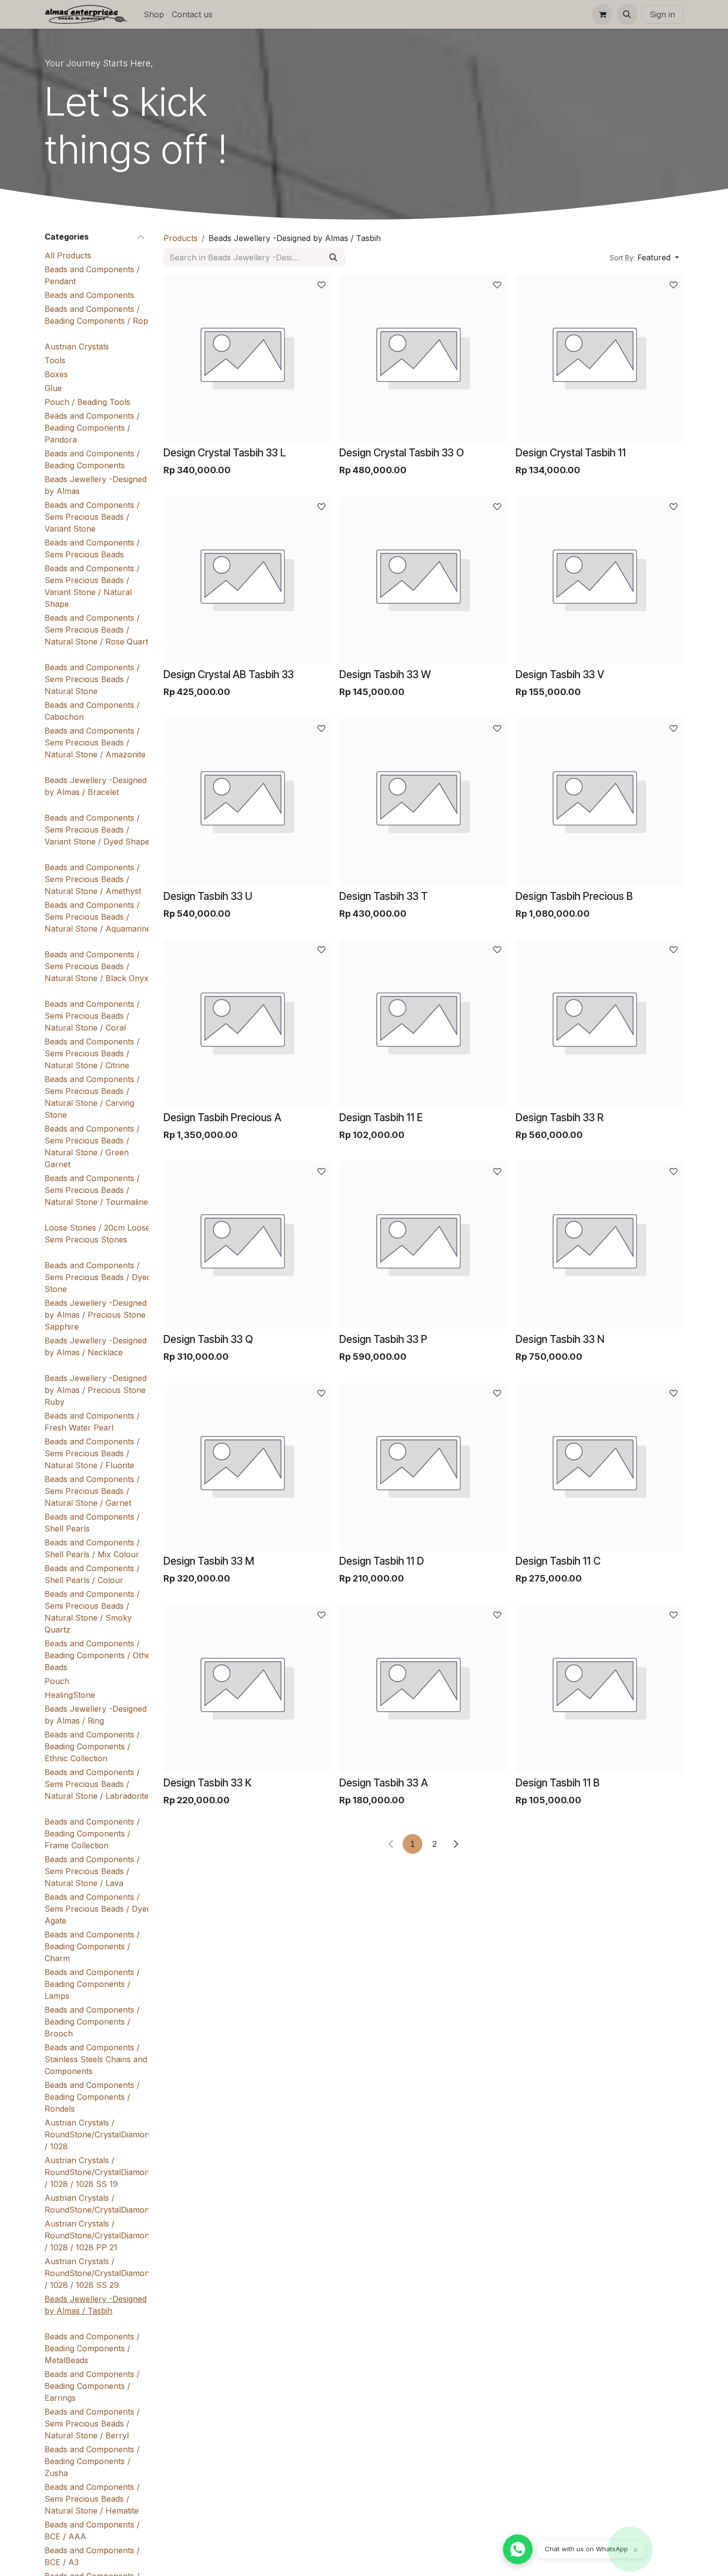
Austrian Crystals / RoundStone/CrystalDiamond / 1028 (99, 2134)
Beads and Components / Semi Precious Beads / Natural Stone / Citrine (92, 1053)
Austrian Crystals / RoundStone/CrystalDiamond (99, 2204)
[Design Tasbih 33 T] (423, 802)
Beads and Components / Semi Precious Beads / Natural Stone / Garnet (92, 1491)
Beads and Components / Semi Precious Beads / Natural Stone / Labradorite (97, 1784)
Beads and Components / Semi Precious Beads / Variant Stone (92, 517)
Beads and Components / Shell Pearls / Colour (92, 1574)
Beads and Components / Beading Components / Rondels (92, 2097)
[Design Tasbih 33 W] (423, 580)
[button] (627, 14)
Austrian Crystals (77, 347)
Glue (53, 388)
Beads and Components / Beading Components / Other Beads (99, 1655)
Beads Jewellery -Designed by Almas (96, 485)
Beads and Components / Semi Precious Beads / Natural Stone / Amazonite (95, 743)
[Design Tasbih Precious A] (247, 1023)
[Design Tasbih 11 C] (599, 1467)
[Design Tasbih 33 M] (247, 1467)
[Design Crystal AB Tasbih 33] (247, 580)
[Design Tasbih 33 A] (423, 1689)
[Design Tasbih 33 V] (599, 580)
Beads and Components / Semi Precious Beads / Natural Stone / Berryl (92, 2424)
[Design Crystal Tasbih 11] (599, 359)
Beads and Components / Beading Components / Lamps (92, 1984)
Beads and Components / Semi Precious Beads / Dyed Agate (98, 1909)
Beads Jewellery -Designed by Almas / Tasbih (96, 2305)
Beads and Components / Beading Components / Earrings (92, 2386)
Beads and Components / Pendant (92, 275)
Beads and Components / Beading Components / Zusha (92, 2461)
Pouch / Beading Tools (87, 402)
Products (181, 238)
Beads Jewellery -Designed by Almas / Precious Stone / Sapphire (98, 1315)
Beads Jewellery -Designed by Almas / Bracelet (96, 786)
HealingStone (70, 1695)
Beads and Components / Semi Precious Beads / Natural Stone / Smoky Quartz (92, 1612)
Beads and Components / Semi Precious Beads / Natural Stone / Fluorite (92, 1453)
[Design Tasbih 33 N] (599, 1245)
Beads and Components (89, 295)
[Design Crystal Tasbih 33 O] (423, 359)
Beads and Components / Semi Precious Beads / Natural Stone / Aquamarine (98, 917)
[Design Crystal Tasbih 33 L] (247, 359)
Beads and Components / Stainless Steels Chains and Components (96, 2059)
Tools (55, 360)
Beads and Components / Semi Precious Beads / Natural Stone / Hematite (92, 2499)
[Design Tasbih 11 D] (423, 1467)
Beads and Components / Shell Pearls (92, 1523)
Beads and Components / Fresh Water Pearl (92, 1422)
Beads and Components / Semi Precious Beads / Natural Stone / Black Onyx (97, 966)
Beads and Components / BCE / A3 (92, 2556)
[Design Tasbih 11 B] (599, 1689)
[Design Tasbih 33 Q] (247, 1245)
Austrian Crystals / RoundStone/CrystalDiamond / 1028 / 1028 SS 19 (99, 2172)
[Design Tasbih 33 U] (247, 802)
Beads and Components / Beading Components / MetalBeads (92, 2348)
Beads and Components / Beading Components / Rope (99, 315)
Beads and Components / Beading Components (92, 459)
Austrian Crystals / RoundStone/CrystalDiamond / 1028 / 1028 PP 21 (99, 2235)
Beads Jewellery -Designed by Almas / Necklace (96, 1346)
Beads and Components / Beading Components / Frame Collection (92, 1833)
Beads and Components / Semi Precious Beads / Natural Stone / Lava (92, 1871)
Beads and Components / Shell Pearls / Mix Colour (92, 1548)
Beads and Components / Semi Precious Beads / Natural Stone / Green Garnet (92, 1146)
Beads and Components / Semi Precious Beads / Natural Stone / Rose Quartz (99, 630)
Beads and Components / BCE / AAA (92, 2530)
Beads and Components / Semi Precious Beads (92, 548)
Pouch (57, 1681)
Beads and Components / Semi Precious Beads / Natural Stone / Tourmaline (96, 1190)
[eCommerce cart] (602, 14)
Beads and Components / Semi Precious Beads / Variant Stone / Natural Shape (92, 586)
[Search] (333, 257)
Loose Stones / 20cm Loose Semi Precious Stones (97, 1234)
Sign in (662, 14)
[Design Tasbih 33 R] (599, 1023)
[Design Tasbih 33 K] (247, 1689)
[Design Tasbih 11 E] (423, 1023)
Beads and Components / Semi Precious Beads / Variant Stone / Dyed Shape (97, 830)
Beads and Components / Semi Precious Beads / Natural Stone (92, 679)
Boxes (56, 374)
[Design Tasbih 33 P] (423, 1245)
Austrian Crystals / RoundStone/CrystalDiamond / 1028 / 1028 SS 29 (99, 2273)
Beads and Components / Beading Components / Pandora (92, 428)
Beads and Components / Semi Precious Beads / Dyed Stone (98, 1277)
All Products (68, 255)
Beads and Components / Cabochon (92, 711)
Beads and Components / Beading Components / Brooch (92, 2022)
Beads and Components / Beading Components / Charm (92, 1946)
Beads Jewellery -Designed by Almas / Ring (96, 1715)
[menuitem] (154, 14)
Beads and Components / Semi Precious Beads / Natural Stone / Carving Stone (92, 1097)
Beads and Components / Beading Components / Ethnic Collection (92, 1746)
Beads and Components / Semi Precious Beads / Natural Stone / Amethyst (93, 879)
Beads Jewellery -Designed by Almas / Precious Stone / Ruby (98, 1390)
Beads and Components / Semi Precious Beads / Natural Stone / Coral (92, 1016)
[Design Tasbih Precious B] (599, 802)
